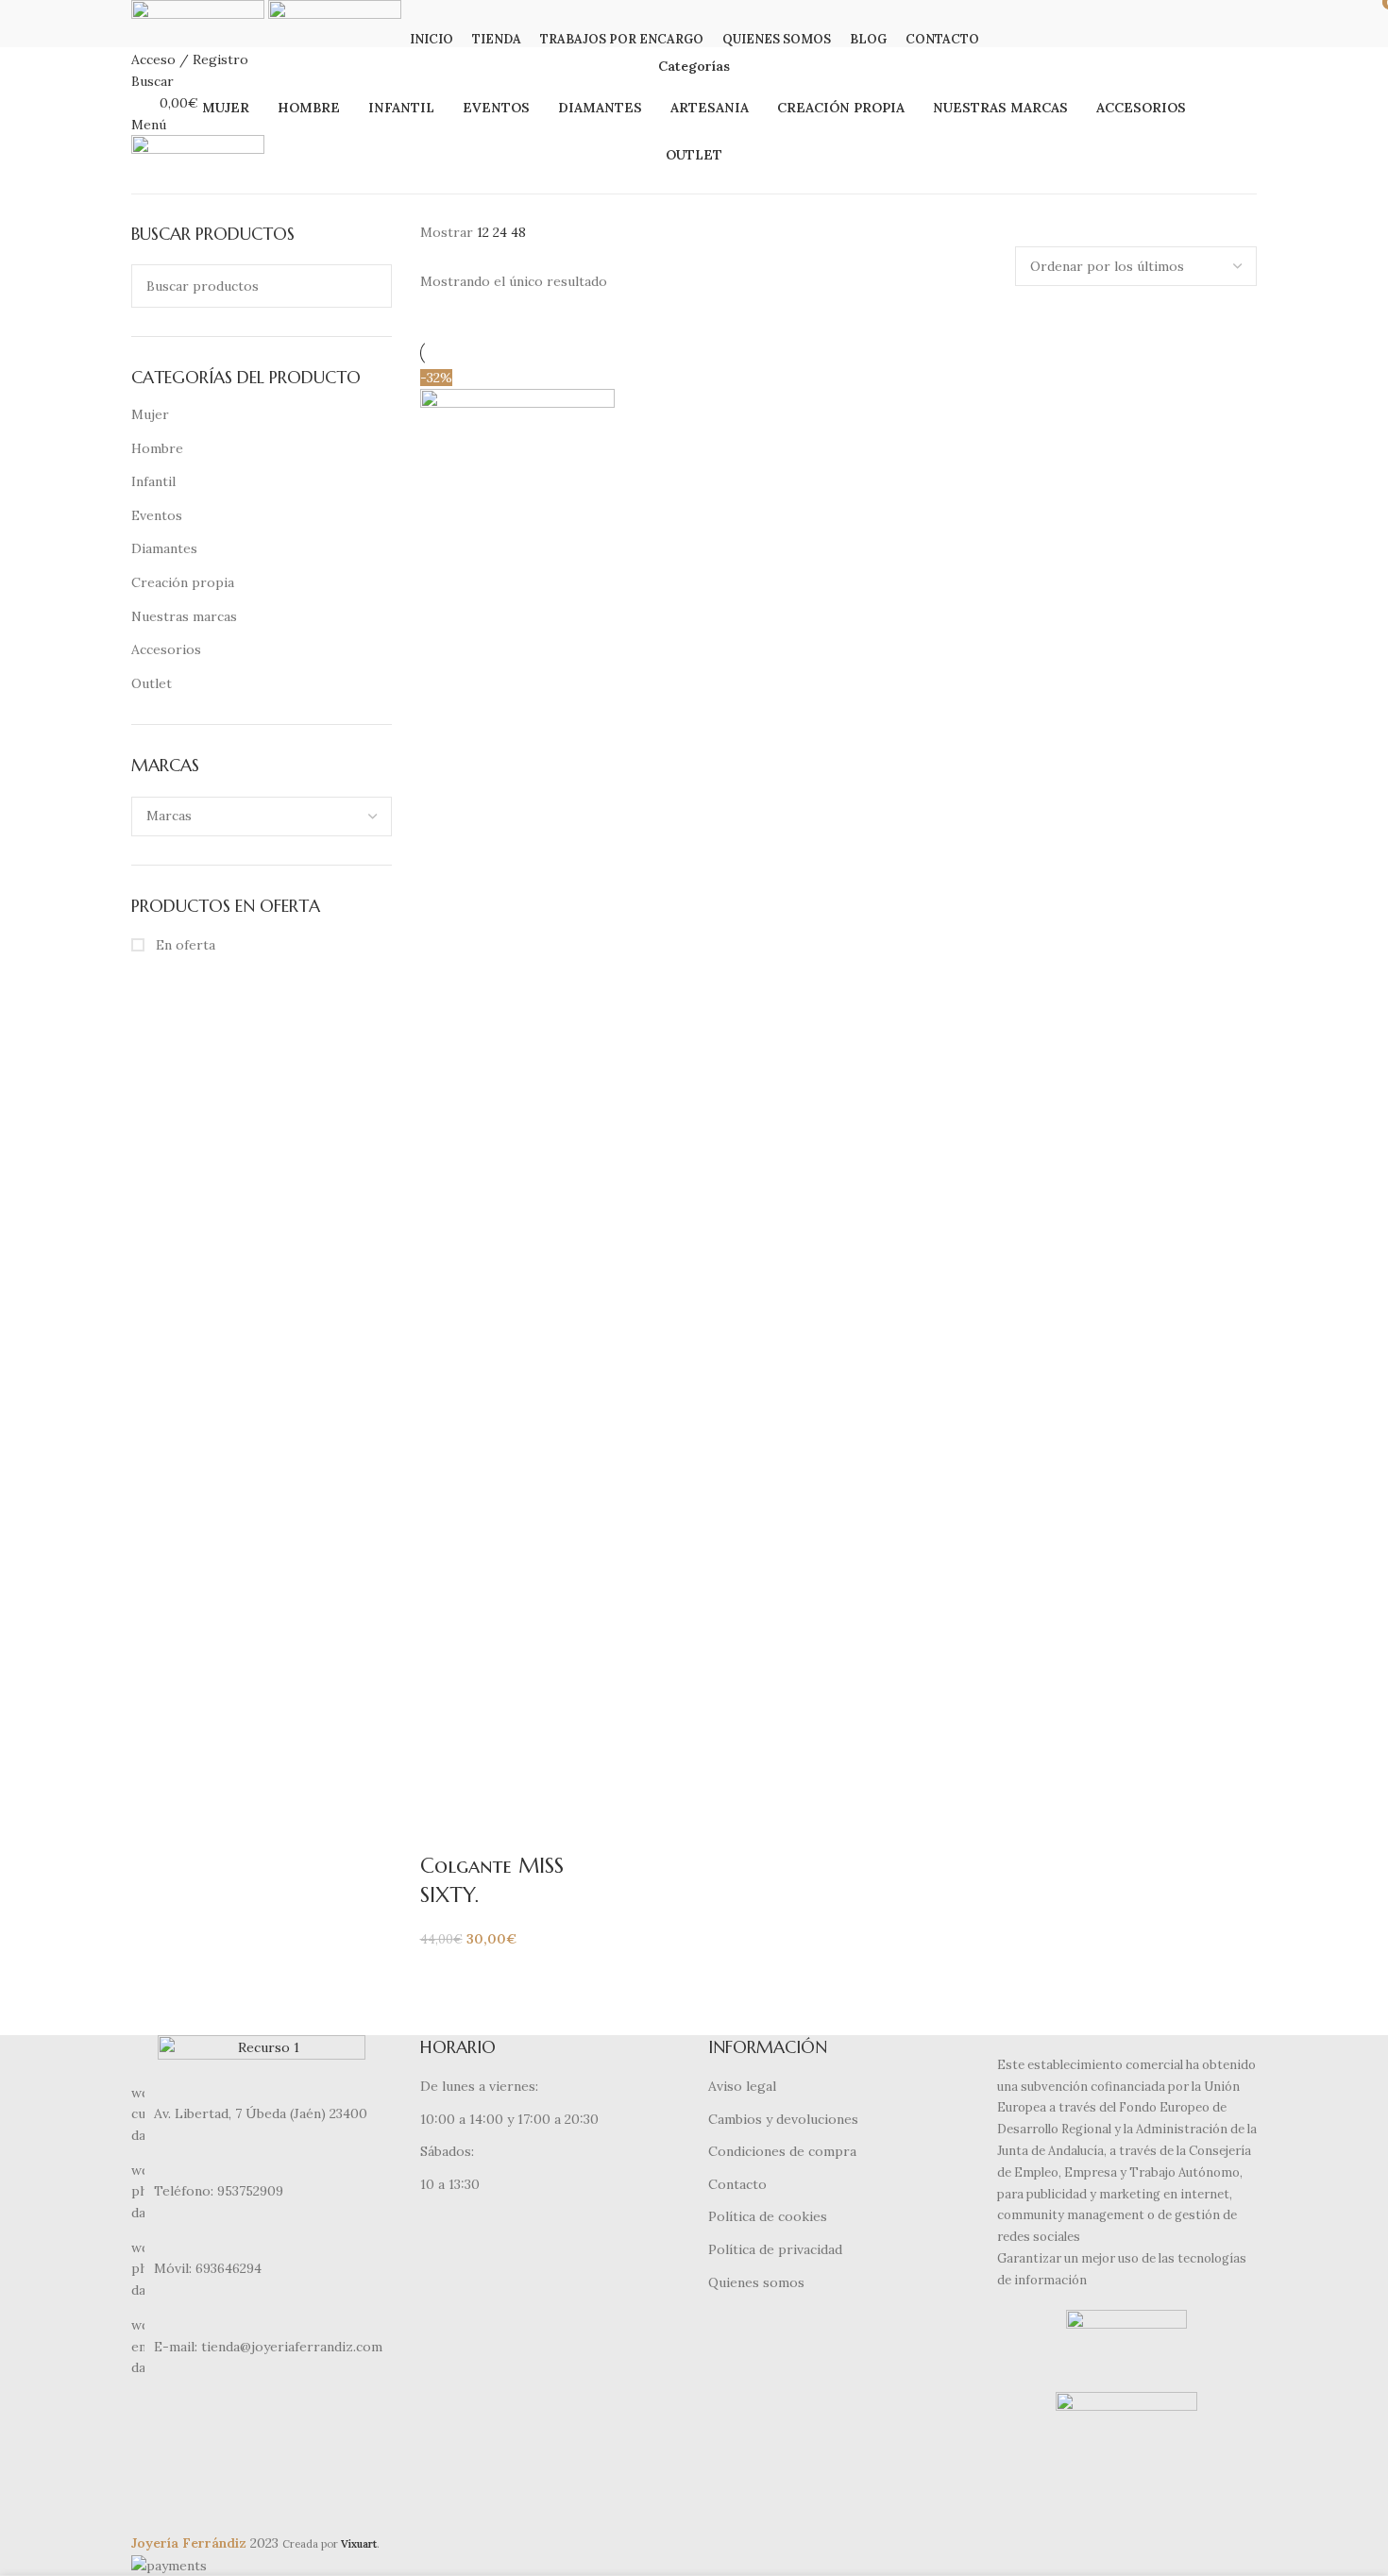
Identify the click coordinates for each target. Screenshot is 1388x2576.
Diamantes (164, 548)
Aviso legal (742, 2086)
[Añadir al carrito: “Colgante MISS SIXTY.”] (444, 1828)
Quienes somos (756, 2282)
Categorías (694, 66)
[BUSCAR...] (370, 286)
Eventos (157, 515)
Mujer (150, 414)
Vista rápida (495, 1828)
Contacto (737, 2184)
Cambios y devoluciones (783, 2119)
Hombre (157, 448)
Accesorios (166, 649)
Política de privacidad (775, 2249)
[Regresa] (635, 66)
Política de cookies (768, 2216)
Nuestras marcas (184, 616)
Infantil (153, 481)
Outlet (152, 683)
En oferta (184, 945)
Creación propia (183, 582)
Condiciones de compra (782, 2151)
